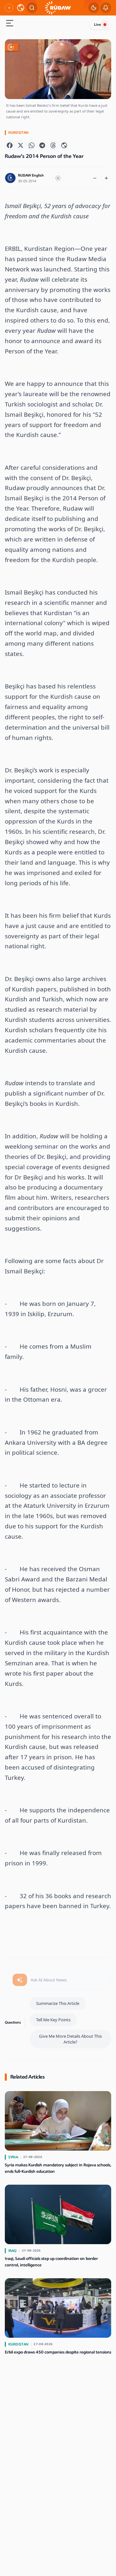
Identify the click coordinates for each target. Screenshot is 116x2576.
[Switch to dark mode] (94, 8)
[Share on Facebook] (10, 145)
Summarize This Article (58, 2003)
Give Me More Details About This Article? (70, 2039)
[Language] (21, 8)
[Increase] (106, 178)
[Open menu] (10, 24)
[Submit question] (20, 1980)
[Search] (32, 8)
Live (97, 25)
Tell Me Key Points (53, 2020)
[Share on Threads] (53, 145)
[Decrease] (95, 178)
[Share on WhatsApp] (32, 145)
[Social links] (9, 8)
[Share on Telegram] (42, 145)
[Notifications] (106, 8)
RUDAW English (31, 175)
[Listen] (58, 178)
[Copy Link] (64, 145)
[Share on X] (21, 145)
